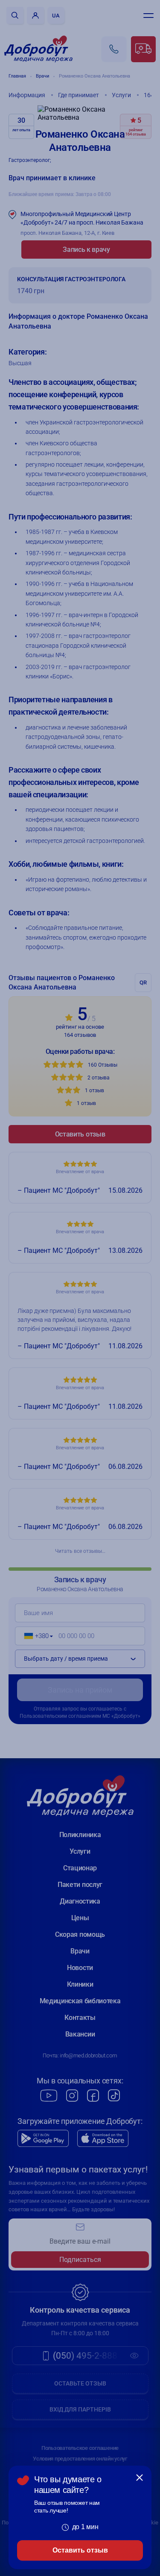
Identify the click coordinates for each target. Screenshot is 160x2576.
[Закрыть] (140, 2478)
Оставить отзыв (80, 2550)
